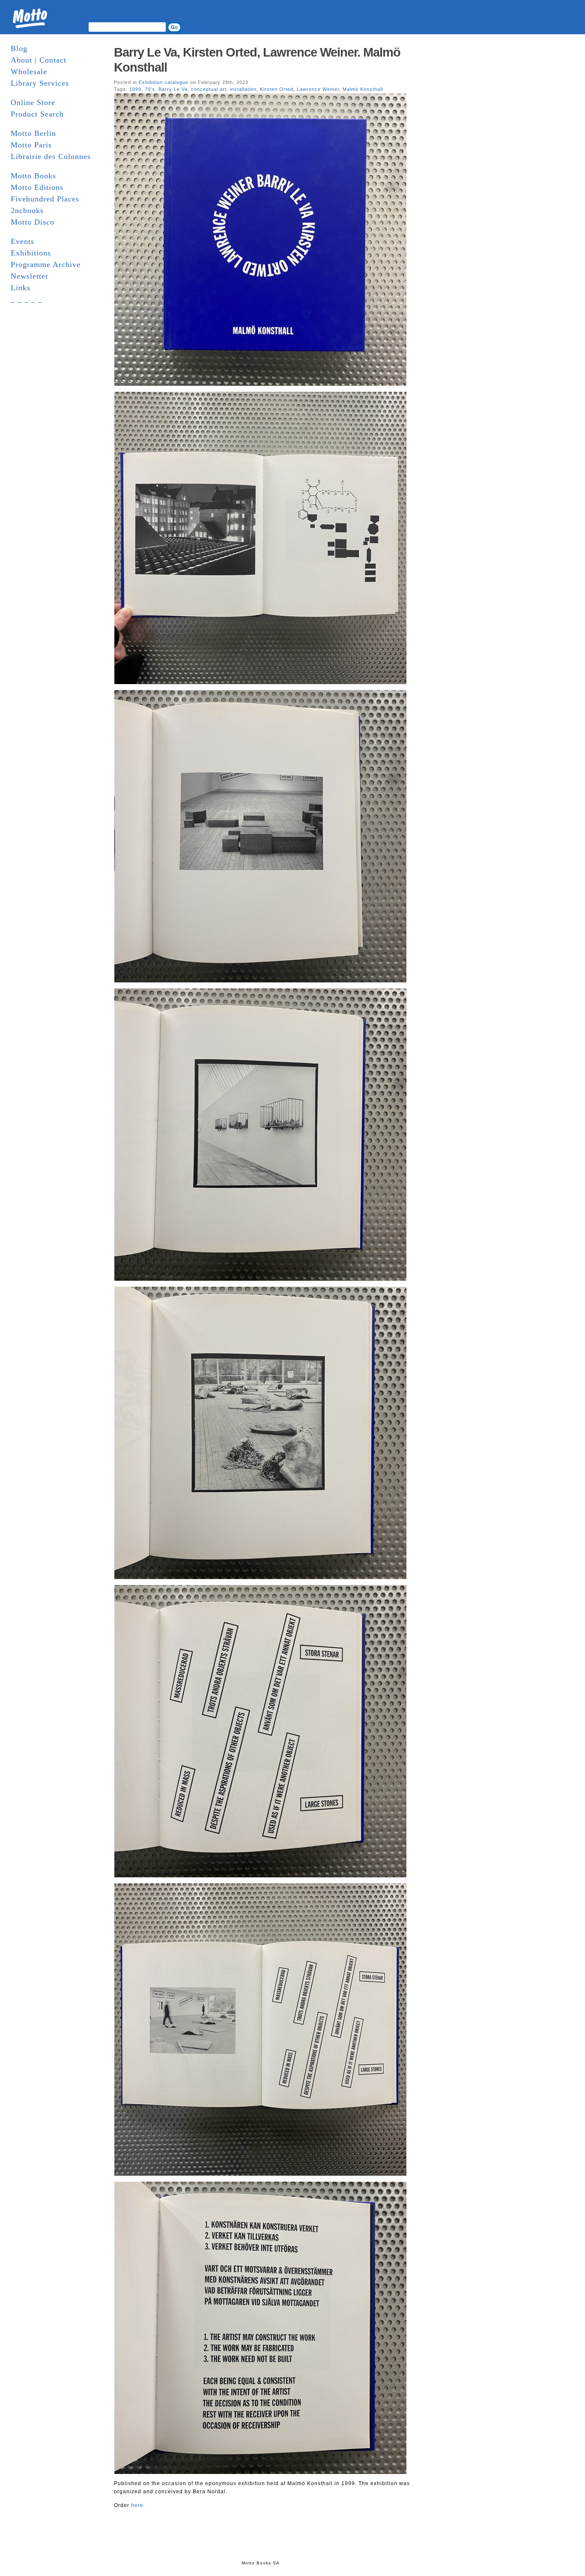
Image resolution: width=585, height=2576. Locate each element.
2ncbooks (27, 210)
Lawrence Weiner (318, 89)
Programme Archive (46, 264)
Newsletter (30, 276)
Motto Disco (33, 222)
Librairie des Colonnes (51, 156)
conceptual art (209, 89)
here (137, 2505)
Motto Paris (31, 145)
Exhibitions (31, 253)
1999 (135, 89)
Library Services (40, 83)
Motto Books (33, 176)
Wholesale (29, 72)
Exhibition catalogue (164, 82)
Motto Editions (37, 187)
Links (21, 288)
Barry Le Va (173, 89)
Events (22, 241)
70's (150, 89)
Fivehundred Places (45, 199)
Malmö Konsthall (363, 89)
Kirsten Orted (277, 89)
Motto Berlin (33, 133)
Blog (19, 48)
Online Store (33, 102)
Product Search (37, 114)
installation (243, 89)
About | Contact (39, 60)
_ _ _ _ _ (27, 299)
